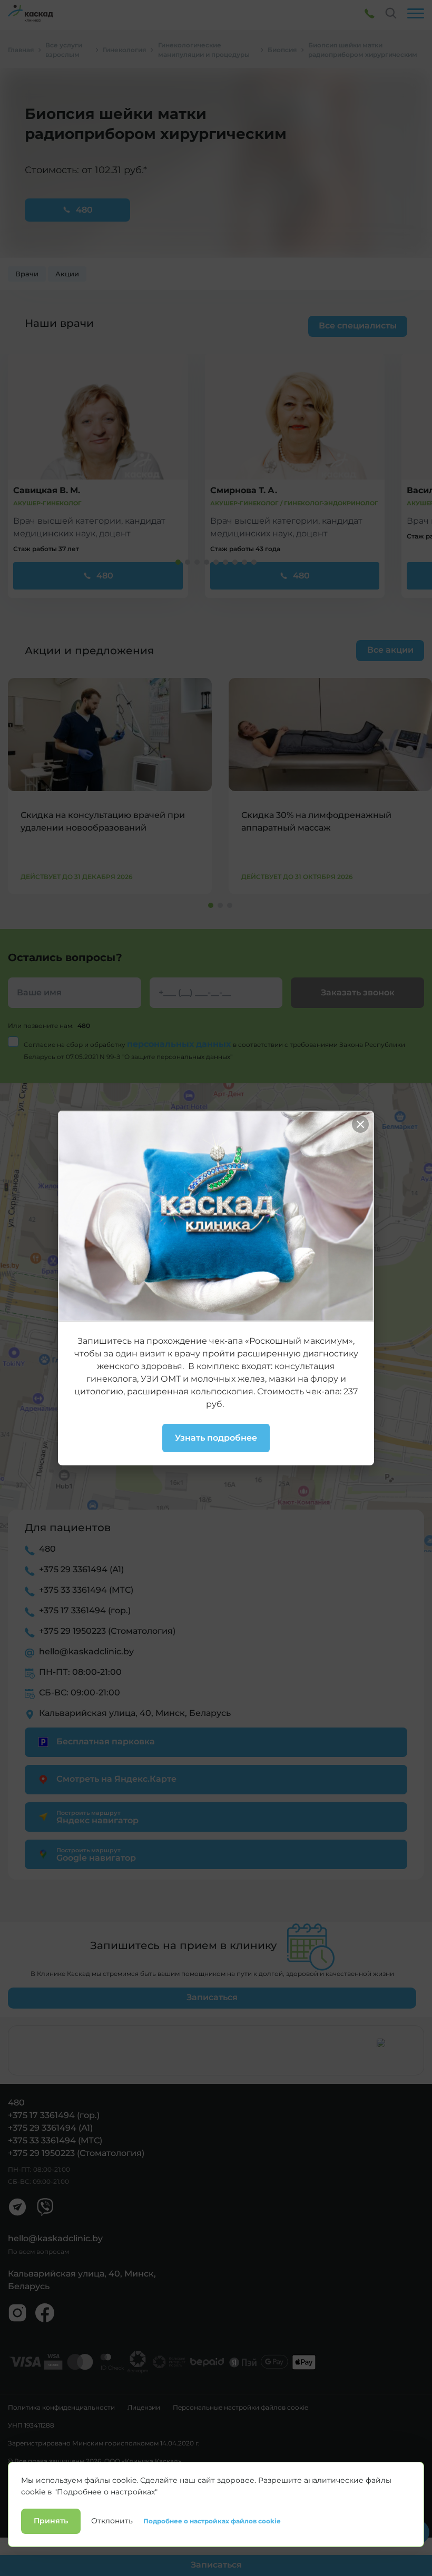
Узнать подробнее (216, 1438)
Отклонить (112, 2521)
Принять (51, 2521)
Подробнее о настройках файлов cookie (212, 2521)
